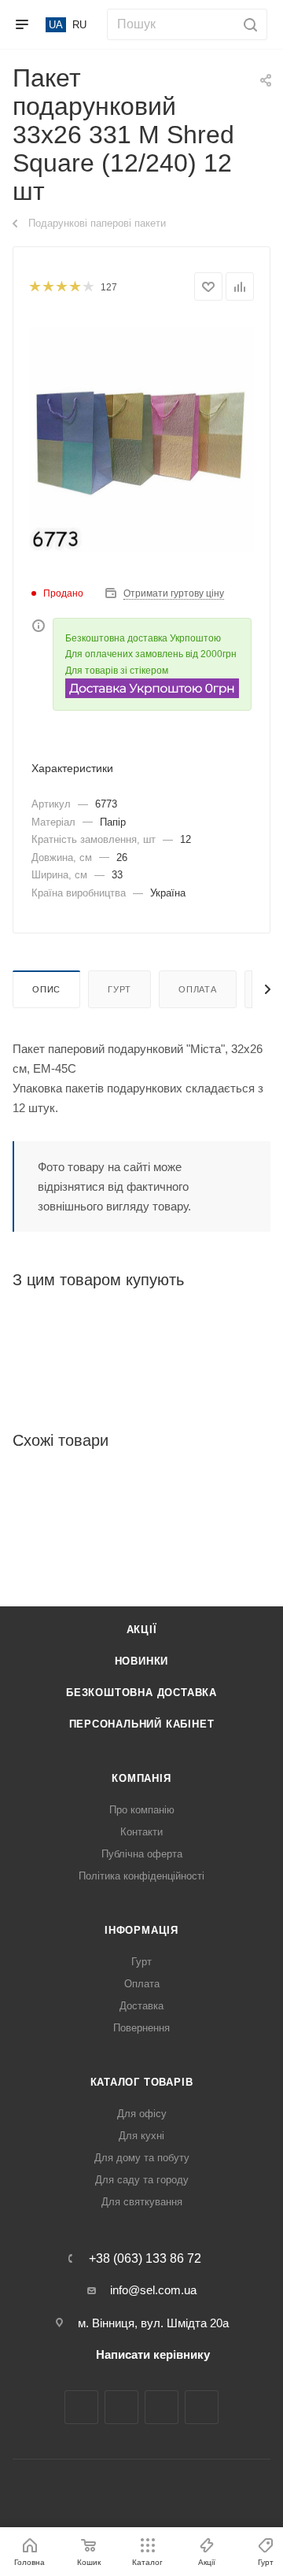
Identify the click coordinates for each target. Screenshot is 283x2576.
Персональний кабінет (142, 1724)
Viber (202, 2407)
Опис (46, 989)
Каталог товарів (142, 2082)
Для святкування (142, 2202)
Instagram (121, 2407)
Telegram (162, 2407)
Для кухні (141, 2136)
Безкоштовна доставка (141, 1693)
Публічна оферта (142, 1854)
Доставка (141, 2006)
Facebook (81, 2407)
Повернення (141, 2028)
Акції (142, 1630)
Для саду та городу (142, 2180)
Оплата (198, 989)
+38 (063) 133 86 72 (145, 2259)
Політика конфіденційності (141, 1876)
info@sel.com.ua (153, 2290)
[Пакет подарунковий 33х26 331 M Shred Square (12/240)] (141, 438)
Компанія (141, 1778)
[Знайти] (248, 24)
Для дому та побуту (142, 2158)
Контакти (141, 1832)
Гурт (119, 989)
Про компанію (142, 1810)
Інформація (141, 1930)
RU (79, 25)
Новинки (142, 1661)
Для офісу (142, 2114)
